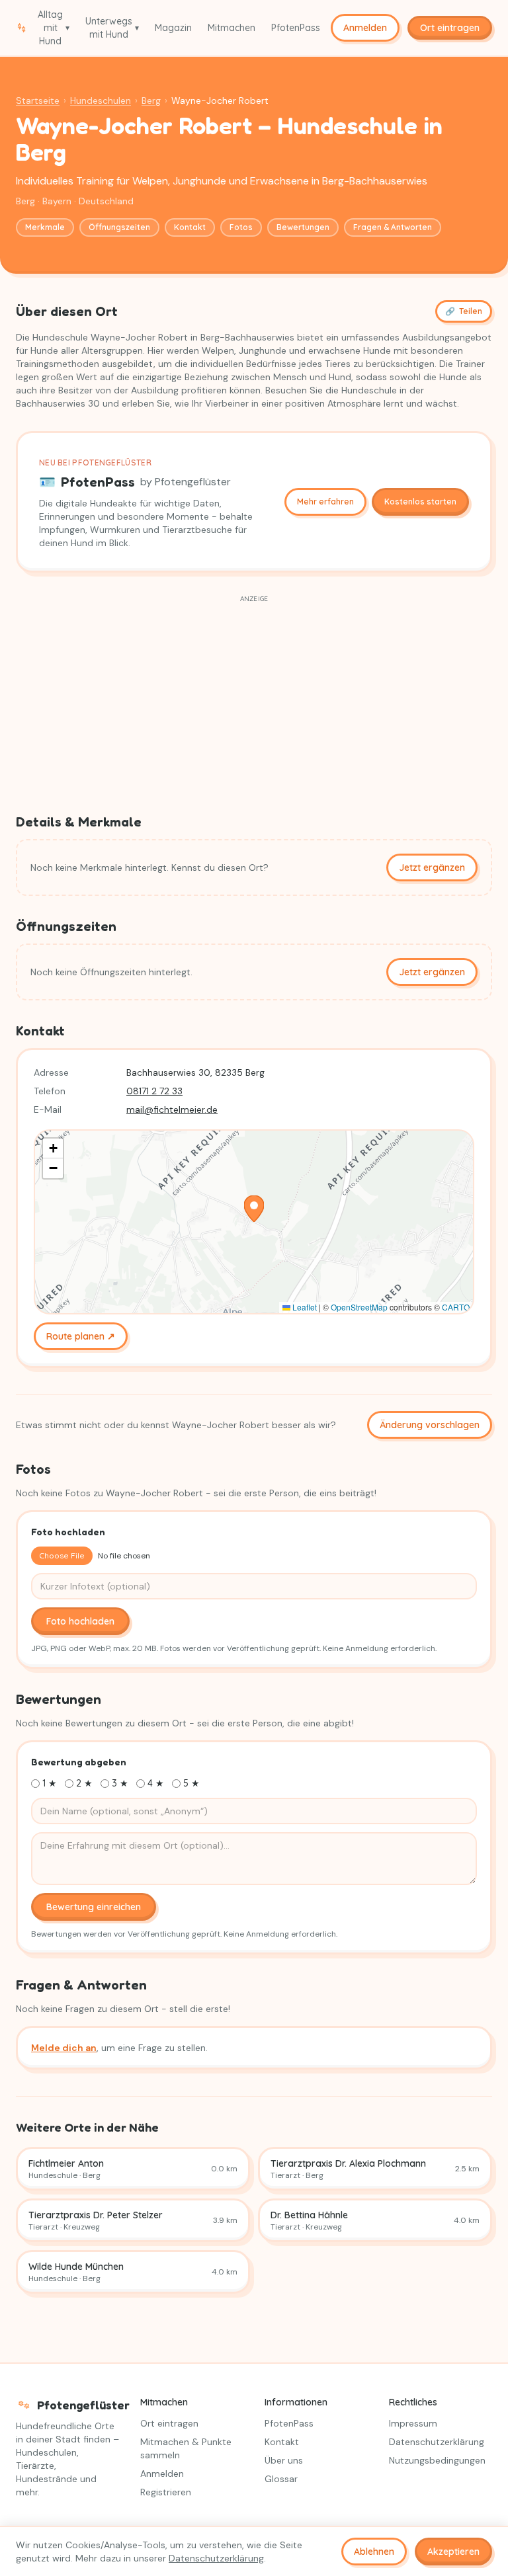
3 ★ (120, 1783)
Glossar (281, 2479)
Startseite (38, 101)
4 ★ (156, 1783)
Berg (151, 101)
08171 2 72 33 (154, 1091)
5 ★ (191, 1783)
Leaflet (304, 1307)
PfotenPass (296, 28)
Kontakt (190, 227)
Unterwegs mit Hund (112, 28)
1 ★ (50, 1783)
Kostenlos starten (420, 502)
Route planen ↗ (81, 1336)
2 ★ (84, 1783)
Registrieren (166, 2492)
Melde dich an (64, 2048)
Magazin (173, 28)
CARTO (456, 1307)
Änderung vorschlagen (430, 1425)
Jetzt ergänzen (432, 867)
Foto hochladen (80, 1621)
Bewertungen (303, 227)
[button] (254, 1209)
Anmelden (365, 28)
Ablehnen (374, 2552)
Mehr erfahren (325, 502)
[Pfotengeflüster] (21, 28)
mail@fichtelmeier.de (172, 1109)
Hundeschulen (101, 101)
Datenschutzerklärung (437, 2442)
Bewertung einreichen (94, 1907)
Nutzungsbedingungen (437, 2460)
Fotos (241, 227)
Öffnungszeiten (119, 227)
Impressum (413, 2423)
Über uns (284, 2460)
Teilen (464, 311)
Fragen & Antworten (393, 227)
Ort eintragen (169, 2423)
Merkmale (45, 227)
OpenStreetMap (359, 1307)
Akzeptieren (453, 2552)
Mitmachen (232, 28)
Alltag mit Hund (54, 28)
